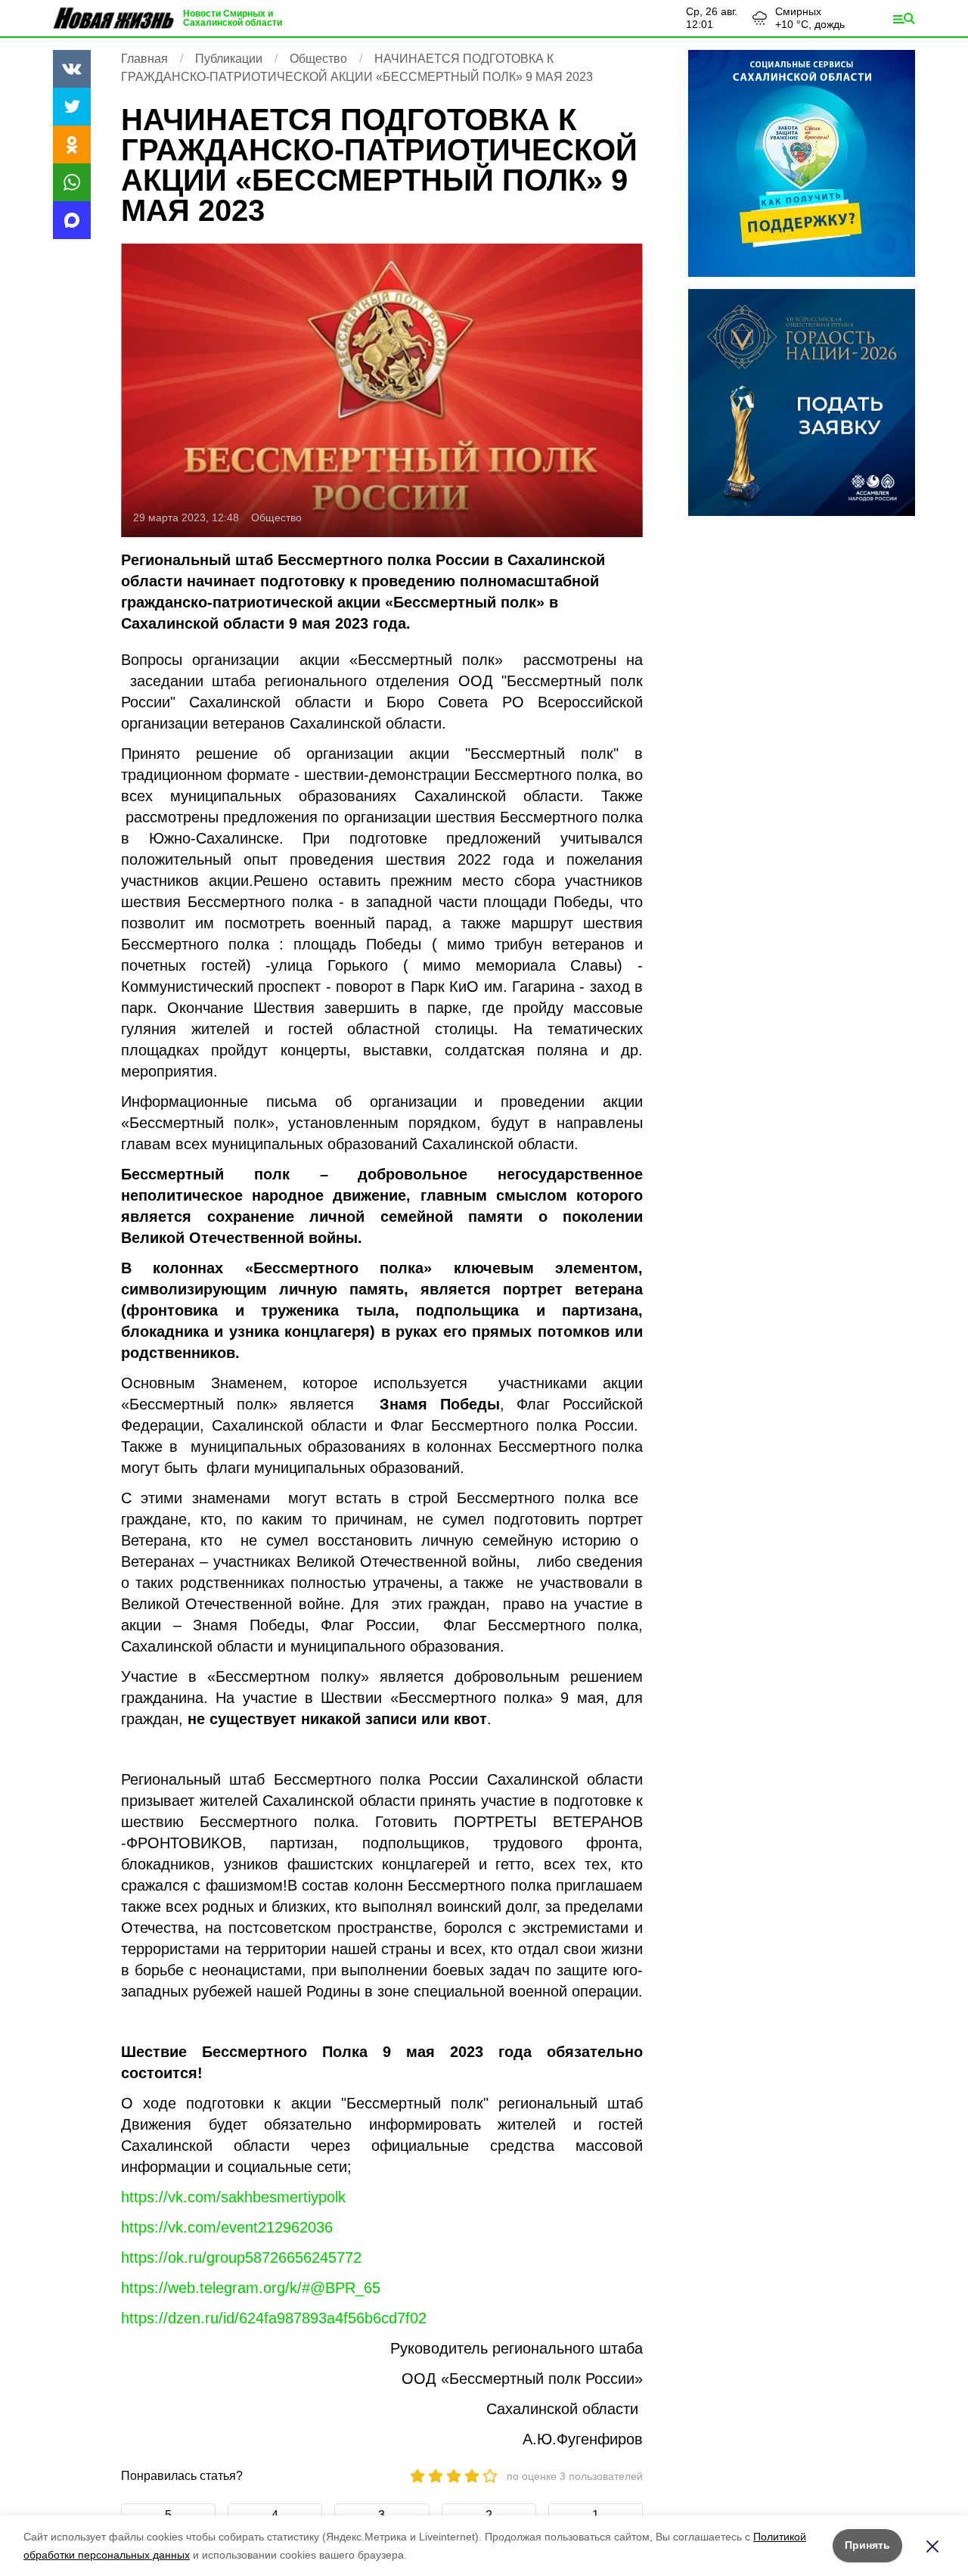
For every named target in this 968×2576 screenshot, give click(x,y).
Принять (867, 2545)
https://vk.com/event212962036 (227, 2227)
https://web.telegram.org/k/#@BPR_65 (251, 2288)
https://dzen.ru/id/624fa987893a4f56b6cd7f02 (274, 2318)
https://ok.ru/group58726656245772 (241, 2257)
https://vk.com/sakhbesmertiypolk (233, 2197)
